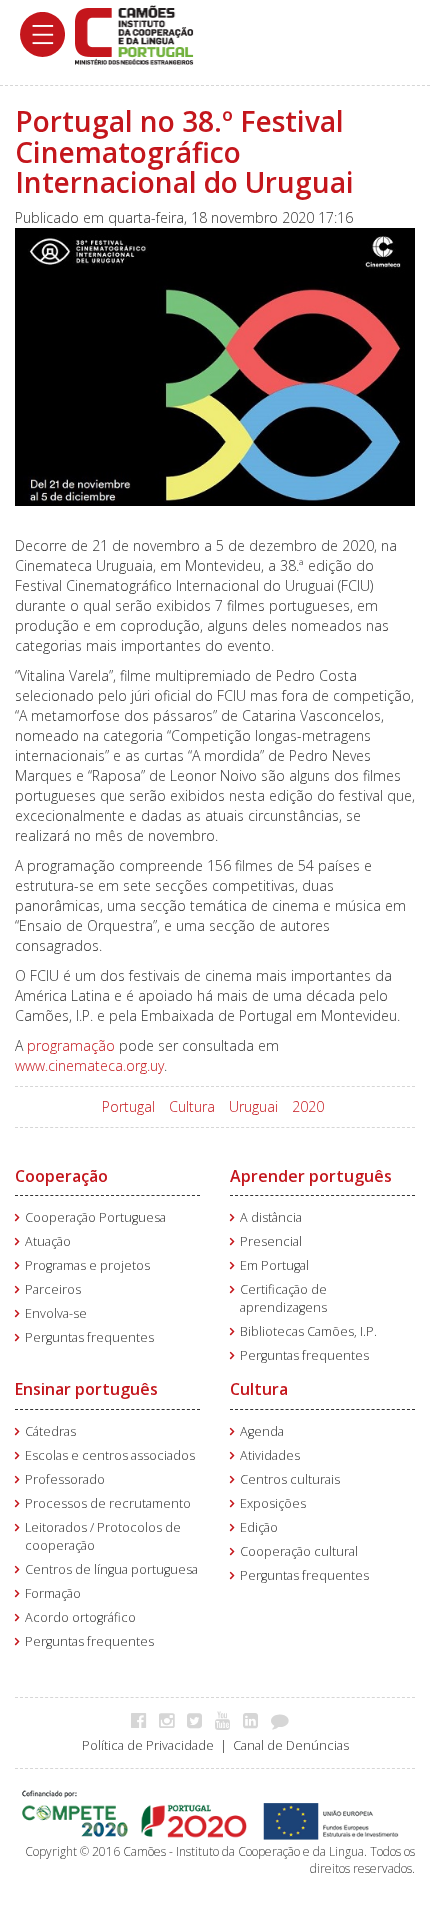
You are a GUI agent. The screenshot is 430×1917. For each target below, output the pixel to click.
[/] (134, 33)
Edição (259, 1527)
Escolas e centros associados (110, 1455)
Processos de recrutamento (108, 1503)
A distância (271, 1217)
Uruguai (253, 1106)
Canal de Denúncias (291, 1745)
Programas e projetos (87, 1265)
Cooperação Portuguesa (95, 1217)
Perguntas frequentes (89, 1337)
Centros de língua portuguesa (111, 1569)
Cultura (192, 1106)
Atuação (48, 1241)
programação (71, 1045)
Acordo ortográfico (80, 1617)
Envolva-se (56, 1313)
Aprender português (311, 1176)
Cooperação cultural (299, 1551)
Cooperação (61, 1176)
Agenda (262, 1431)
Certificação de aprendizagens (283, 1298)
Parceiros (53, 1289)
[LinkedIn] (255, 1720)
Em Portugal (274, 1265)
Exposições (273, 1503)
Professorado (65, 1479)
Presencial (271, 1241)
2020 (308, 1106)
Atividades (270, 1455)
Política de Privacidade (148, 1745)
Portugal (128, 1106)
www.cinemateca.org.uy (89, 1065)
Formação (53, 1593)
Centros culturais (290, 1479)
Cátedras (50, 1431)
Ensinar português (86, 1389)
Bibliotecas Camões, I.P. (308, 1331)
